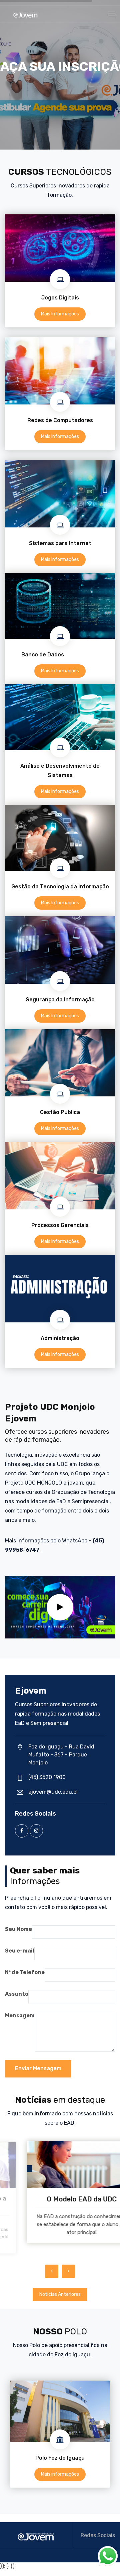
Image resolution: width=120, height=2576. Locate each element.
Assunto (17, 1994)
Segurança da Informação (60, 1000)
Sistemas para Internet (60, 543)
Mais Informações (60, 314)
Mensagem (20, 2016)
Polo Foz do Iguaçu (60, 2458)
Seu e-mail (20, 1951)
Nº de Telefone (25, 1972)
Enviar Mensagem (38, 2068)
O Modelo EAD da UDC (60, 2199)
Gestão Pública (60, 1112)
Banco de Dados (60, 655)
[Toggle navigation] (112, 14)
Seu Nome (18, 1929)
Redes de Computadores (60, 420)
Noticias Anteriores (60, 2294)
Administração (60, 1338)
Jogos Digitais (60, 298)
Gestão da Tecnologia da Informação (60, 887)
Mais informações (60, 2474)
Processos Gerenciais (60, 1225)
